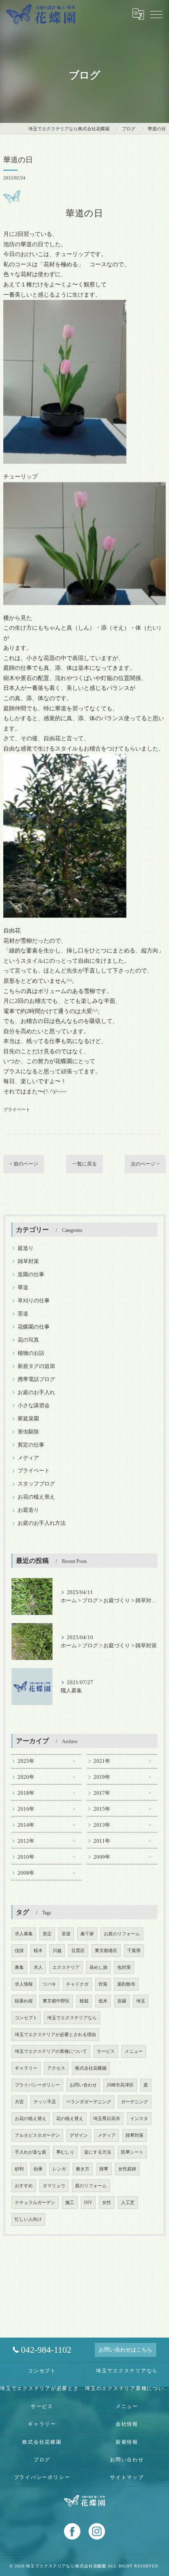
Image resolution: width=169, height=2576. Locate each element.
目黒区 (78, 1951)
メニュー (134, 2051)
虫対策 (124, 1967)
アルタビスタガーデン (37, 2135)
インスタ (139, 2119)
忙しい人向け (28, 2219)
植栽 (84, 2001)
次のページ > (145, 1164)
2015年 (102, 1809)
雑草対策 (28, 1261)
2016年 (26, 1809)
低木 (103, 2001)
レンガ (59, 2169)
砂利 (19, 2169)
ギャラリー (26, 2068)
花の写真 (28, 1340)
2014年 (26, 1825)
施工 (70, 2203)
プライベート (17, 1109)
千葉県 (134, 1951)
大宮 (19, 2102)
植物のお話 (31, 1353)
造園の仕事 (31, 1274)
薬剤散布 (126, 1984)
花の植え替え (70, 2119)
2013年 (102, 1825)
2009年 (102, 1857)
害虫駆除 (28, 1432)
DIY (88, 2203)
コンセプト (26, 2018)
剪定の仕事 (31, 1445)
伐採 (19, 1951)
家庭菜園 (28, 1419)
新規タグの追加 (36, 1366)
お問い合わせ (83, 2085)
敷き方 (83, 2169)
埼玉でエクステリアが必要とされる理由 (55, 2035)
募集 (19, 1967)
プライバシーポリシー (37, 2085)
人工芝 (128, 2203)
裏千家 (87, 1934)
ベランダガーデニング (89, 2102)
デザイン (79, 2135)
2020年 (26, 1777)
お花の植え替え (36, 1497)
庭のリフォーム (91, 2186)
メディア (28, 1458)
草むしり (65, 2152)
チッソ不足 (45, 2102)
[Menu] (156, 14)
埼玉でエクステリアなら (72, 2018)
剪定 (47, 1934)
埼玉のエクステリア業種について (127, 2388)
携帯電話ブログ (36, 1379)
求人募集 (24, 1934)
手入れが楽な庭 (31, 2152)
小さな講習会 (34, 1406)
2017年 (102, 1793)
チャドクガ (77, 1984)
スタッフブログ (36, 1484)
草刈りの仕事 (34, 1301)
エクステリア (66, 1967)
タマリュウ (54, 2186)
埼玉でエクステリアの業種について (51, 2051)
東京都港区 (106, 1951)
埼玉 (141, 2001)
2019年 (102, 1777)
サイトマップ (127, 2477)
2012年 (26, 1841)
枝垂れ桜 (24, 2001)
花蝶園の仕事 (34, 1327)
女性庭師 (127, 2169)
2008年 (26, 1873)
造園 (122, 2001)
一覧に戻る (84, 1164)
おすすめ (24, 2186)
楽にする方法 (98, 2152)
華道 (23, 1288)
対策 (103, 1984)
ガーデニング (135, 2102)
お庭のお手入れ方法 (42, 1523)
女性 (107, 2203)
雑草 (104, 2169)
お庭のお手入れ (36, 1392)
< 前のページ (24, 1164)
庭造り (26, 1248)
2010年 (26, 1857)
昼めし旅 (98, 1967)
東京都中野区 (56, 2001)
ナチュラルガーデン (35, 2203)
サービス (106, 2051)
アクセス (56, 2068)
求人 (38, 1967)
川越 (57, 1951)
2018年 (26, 1793)
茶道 (23, 1314)
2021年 (102, 1761)
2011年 (102, 1841)
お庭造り (28, 1510)
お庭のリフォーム (122, 1934)
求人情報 (24, 1984)
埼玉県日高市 (107, 2119)
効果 (38, 2169)
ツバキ (49, 1984)
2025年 (26, 1761)
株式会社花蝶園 (91, 2068)
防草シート (132, 2152)
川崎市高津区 (120, 2085)
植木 (38, 1951)
